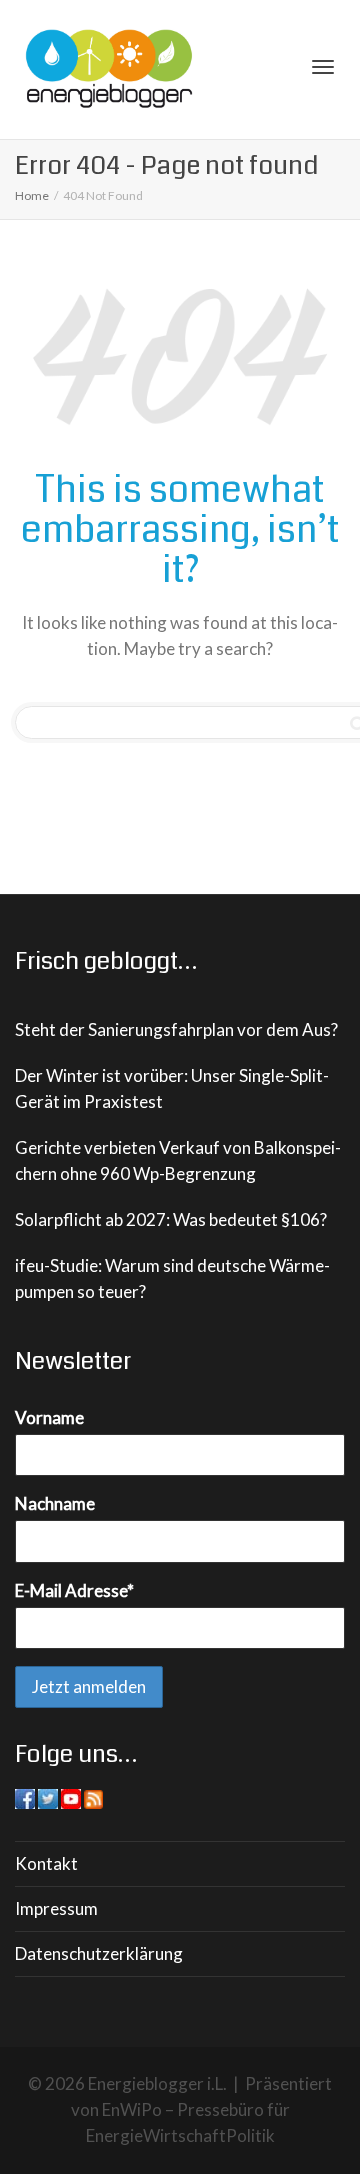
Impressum (56, 1908)
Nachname (55, 1503)
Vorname (49, 1417)
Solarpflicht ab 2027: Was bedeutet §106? (171, 1219)
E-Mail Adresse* (74, 1590)
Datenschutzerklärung (99, 1953)
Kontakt (46, 1863)
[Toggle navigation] (323, 67)
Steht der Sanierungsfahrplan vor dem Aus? (176, 1029)
